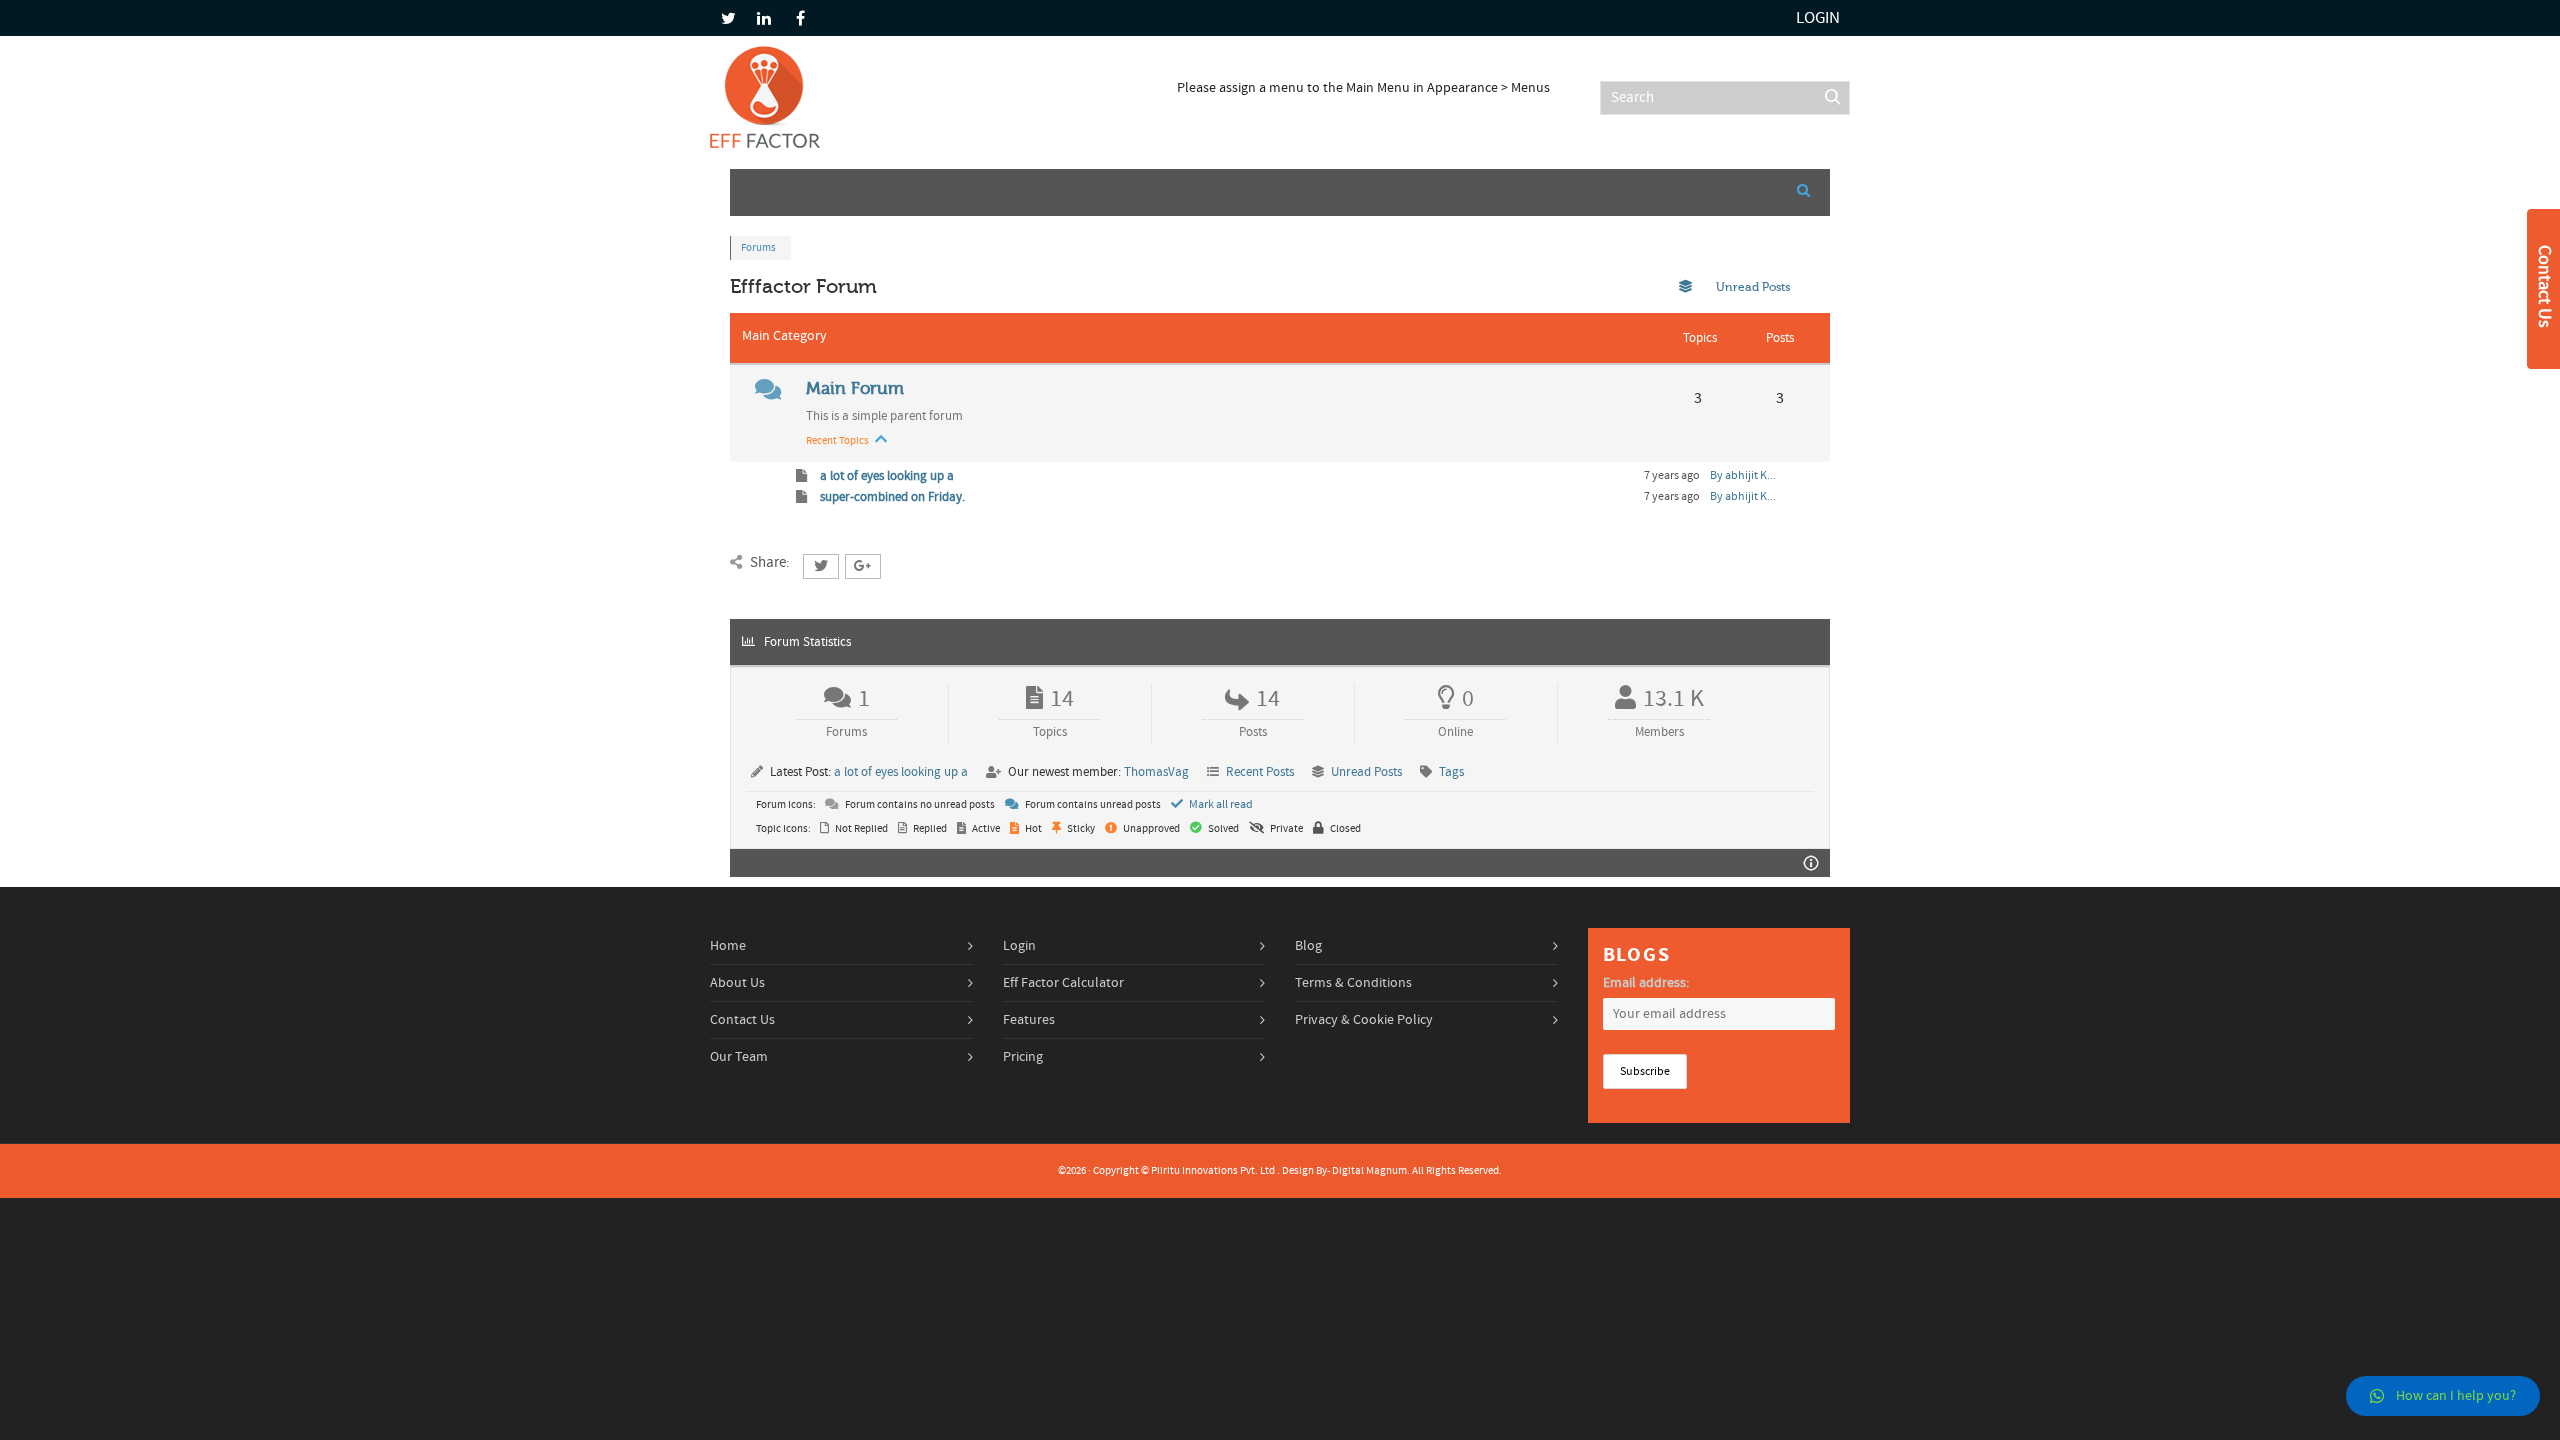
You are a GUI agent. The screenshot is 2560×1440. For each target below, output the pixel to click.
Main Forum (855, 388)
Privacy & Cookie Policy (1364, 1020)
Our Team (739, 1057)
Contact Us (742, 1020)
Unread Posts (1366, 772)
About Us (737, 983)
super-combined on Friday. (891, 497)
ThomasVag (1156, 772)
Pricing (1023, 1057)
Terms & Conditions (1353, 983)
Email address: (1646, 983)
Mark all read (1220, 804)
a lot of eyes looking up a (885, 476)
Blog (1308, 946)
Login (1818, 18)
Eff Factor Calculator (1063, 983)
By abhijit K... (1743, 475)
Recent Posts (1260, 772)
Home (728, 946)
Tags (1451, 772)
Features (1029, 1020)
